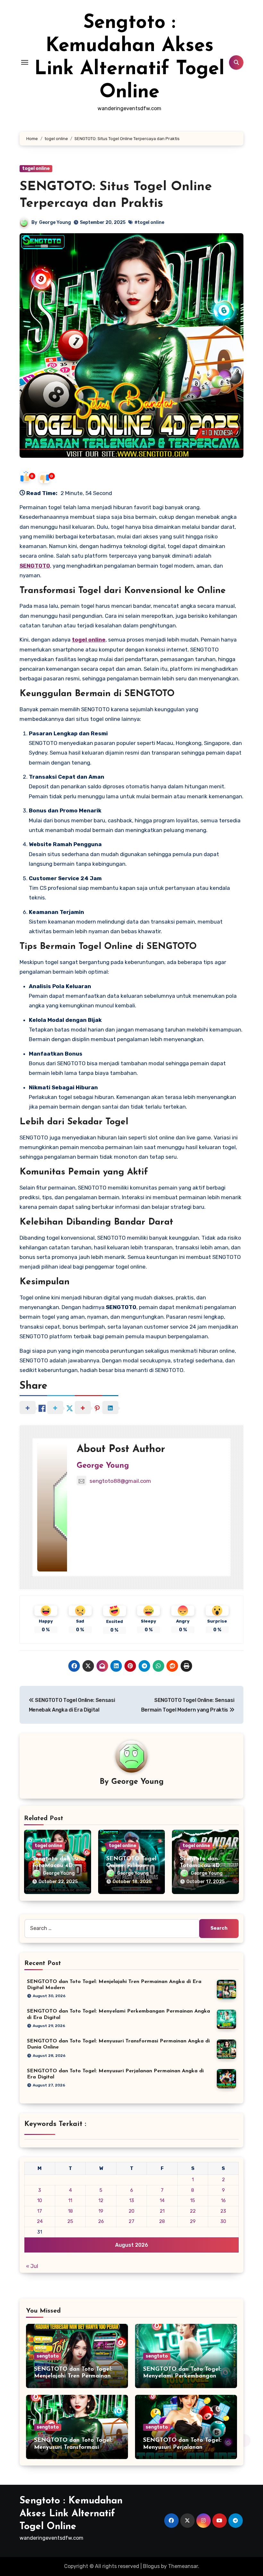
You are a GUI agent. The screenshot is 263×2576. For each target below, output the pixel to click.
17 (40, 2211)
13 (132, 2200)
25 (70, 2221)
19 (101, 2211)
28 (162, 2221)
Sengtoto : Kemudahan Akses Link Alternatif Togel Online (71, 2514)
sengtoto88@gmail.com (120, 1481)
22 (193, 2211)
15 (193, 2200)
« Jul (32, 2266)
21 (162, 2211)
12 (101, 2200)
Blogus (151, 2566)
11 (70, 2200)
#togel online (149, 222)
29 (193, 2221)
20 (131, 2211)
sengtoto (48, 2356)
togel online (36, 168)
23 (223, 2211)
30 (223, 2221)
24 (40, 2221)
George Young (55, 222)
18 (70, 2211)
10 (40, 2200)
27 (131, 2221)
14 (162, 2200)
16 (223, 2200)
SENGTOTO (35, 566)
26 (101, 2221)
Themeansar (183, 2566)
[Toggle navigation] (25, 62)
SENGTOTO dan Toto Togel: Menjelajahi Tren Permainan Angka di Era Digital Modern (74, 2376)
